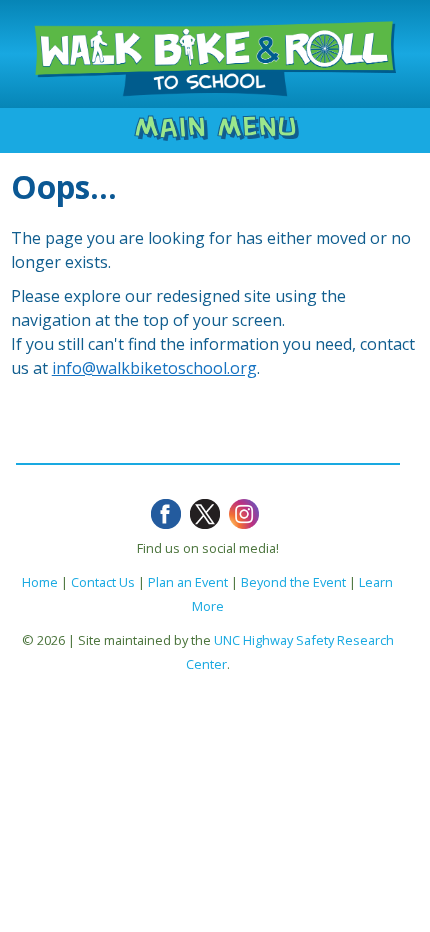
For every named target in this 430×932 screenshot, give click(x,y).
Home (40, 582)
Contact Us (103, 582)
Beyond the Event (293, 582)
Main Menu (215, 126)
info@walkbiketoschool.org (154, 368)
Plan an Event (188, 582)
